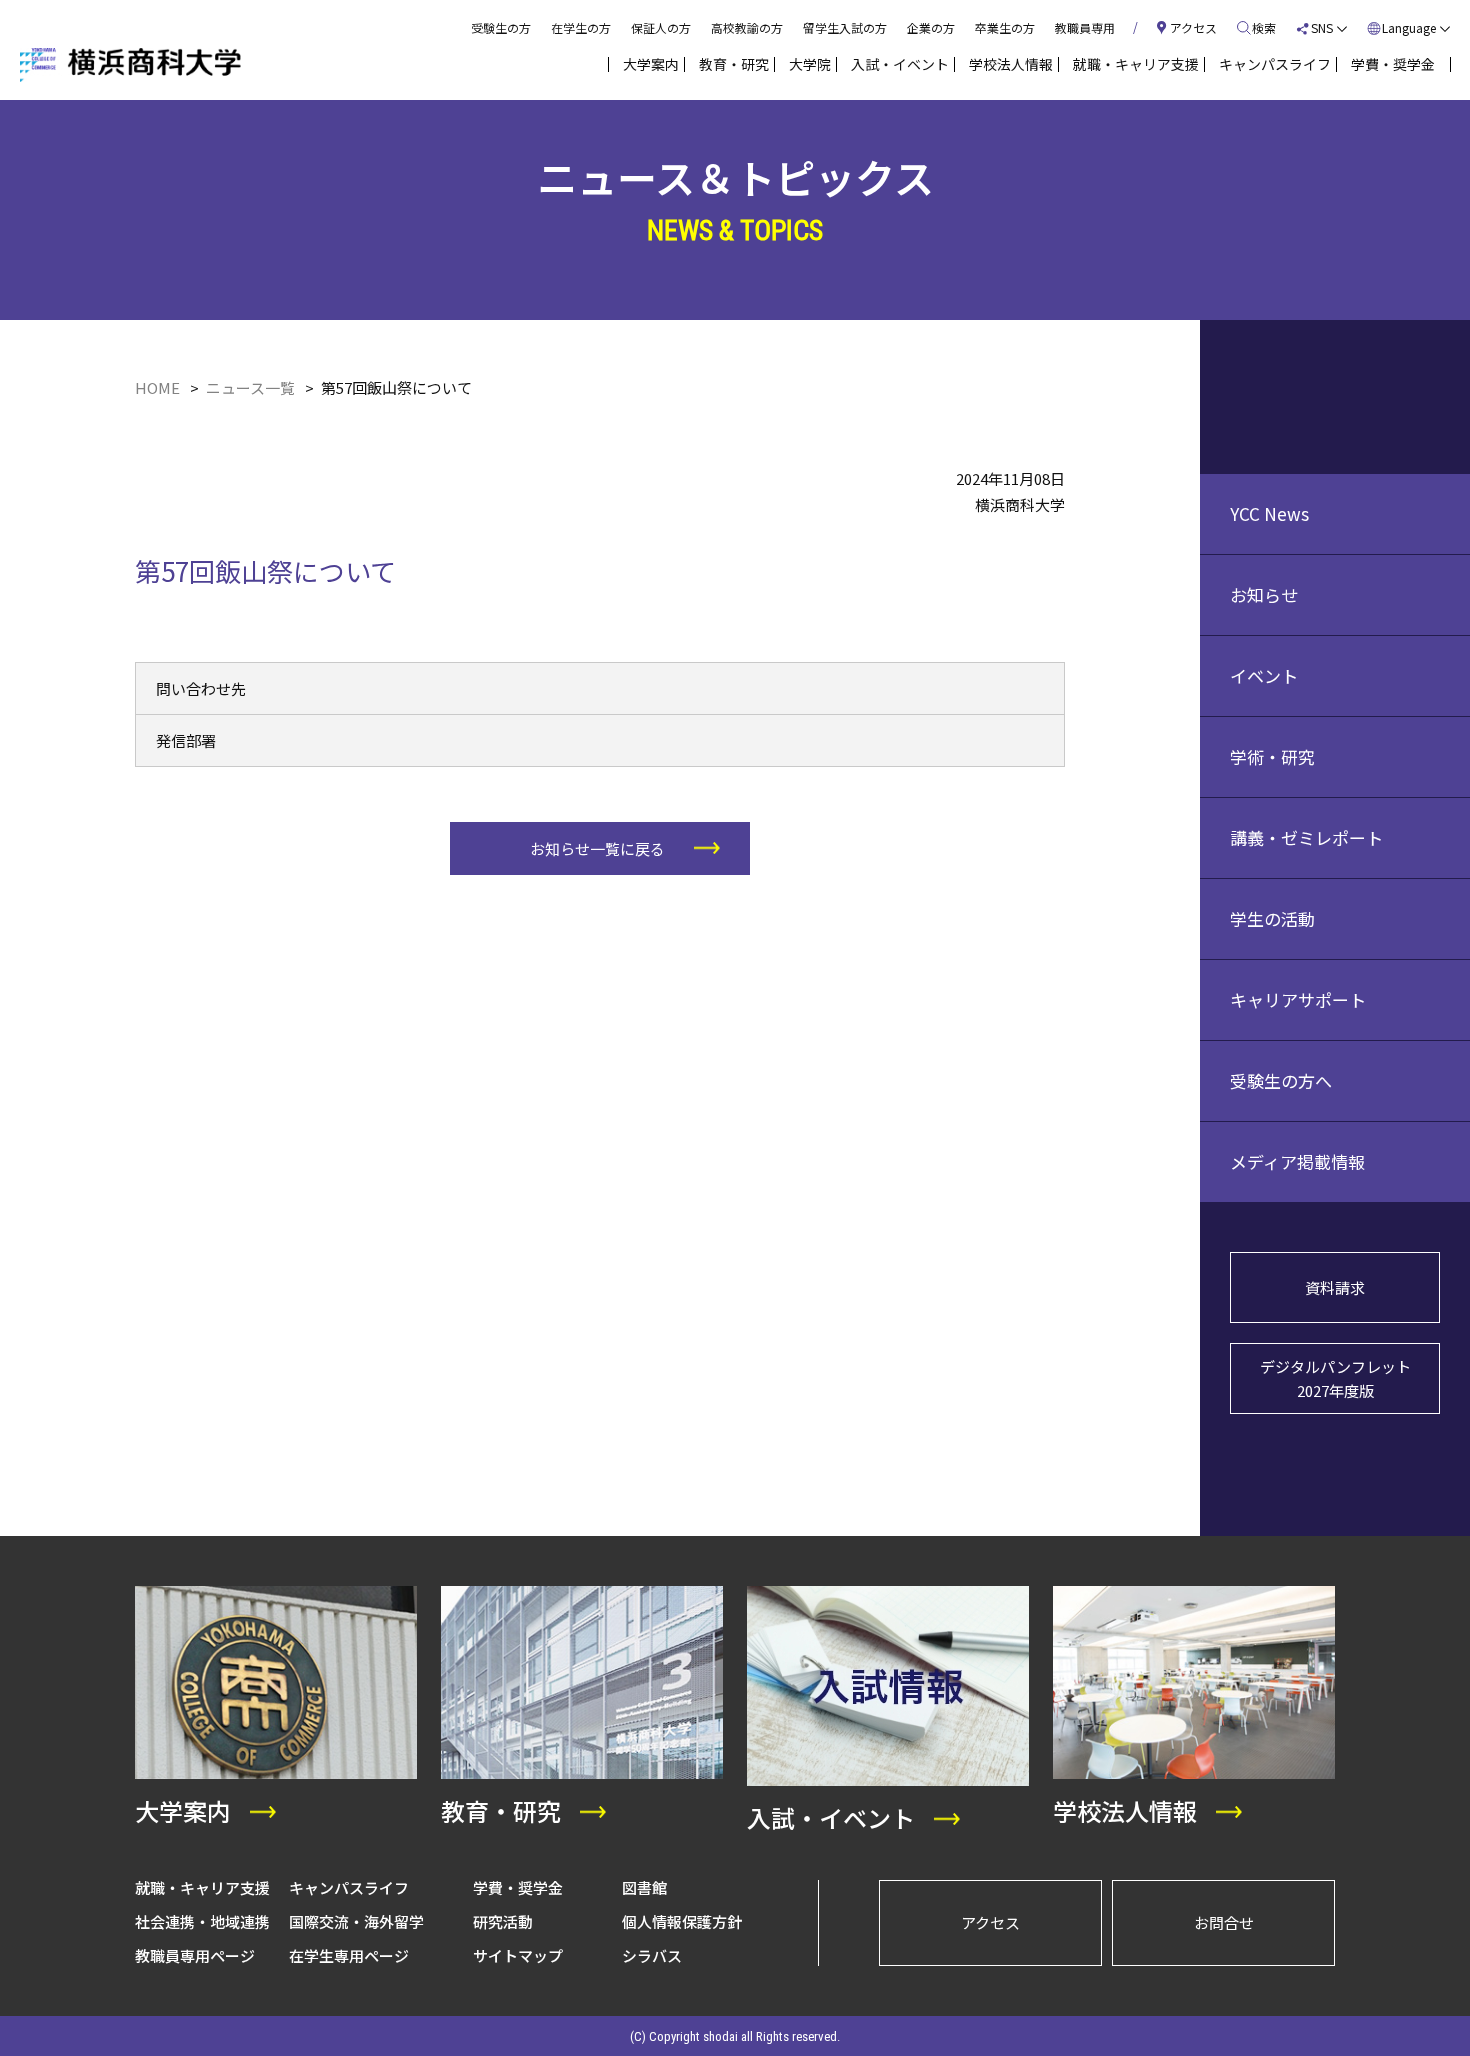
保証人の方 (661, 27)
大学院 (810, 64)
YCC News (1269, 513)
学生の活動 (1272, 918)
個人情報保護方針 (682, 1921)
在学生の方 (581, 27)
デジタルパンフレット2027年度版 (1335, 1378)
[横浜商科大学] (130, 65)
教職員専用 (1085, 27)
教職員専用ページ (195, 1955)
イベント (1264, 675)
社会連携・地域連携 (202, 1921)
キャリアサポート (1298, 999)
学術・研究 (1272, 756)
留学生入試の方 (845, 27)
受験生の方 (501, 27)
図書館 (644, 1887)
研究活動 (503, 1921)
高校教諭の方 (747, 27)
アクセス (990, 1922)
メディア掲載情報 (1297, 1161)
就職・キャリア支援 (202, 1887)
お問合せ (1224, 1922)
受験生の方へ (1281, 1080)
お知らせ (1264, 594)
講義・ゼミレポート (1306, 837)
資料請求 (1335, 1287)
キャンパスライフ (349, 1887)
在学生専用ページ (349, 1955)
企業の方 (931, 27)
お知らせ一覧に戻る (597, 848)
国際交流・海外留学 (356, 1921)
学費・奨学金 (518, 1887)
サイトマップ (518, 1955)
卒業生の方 (1005, 27)
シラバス (652, 1955)
